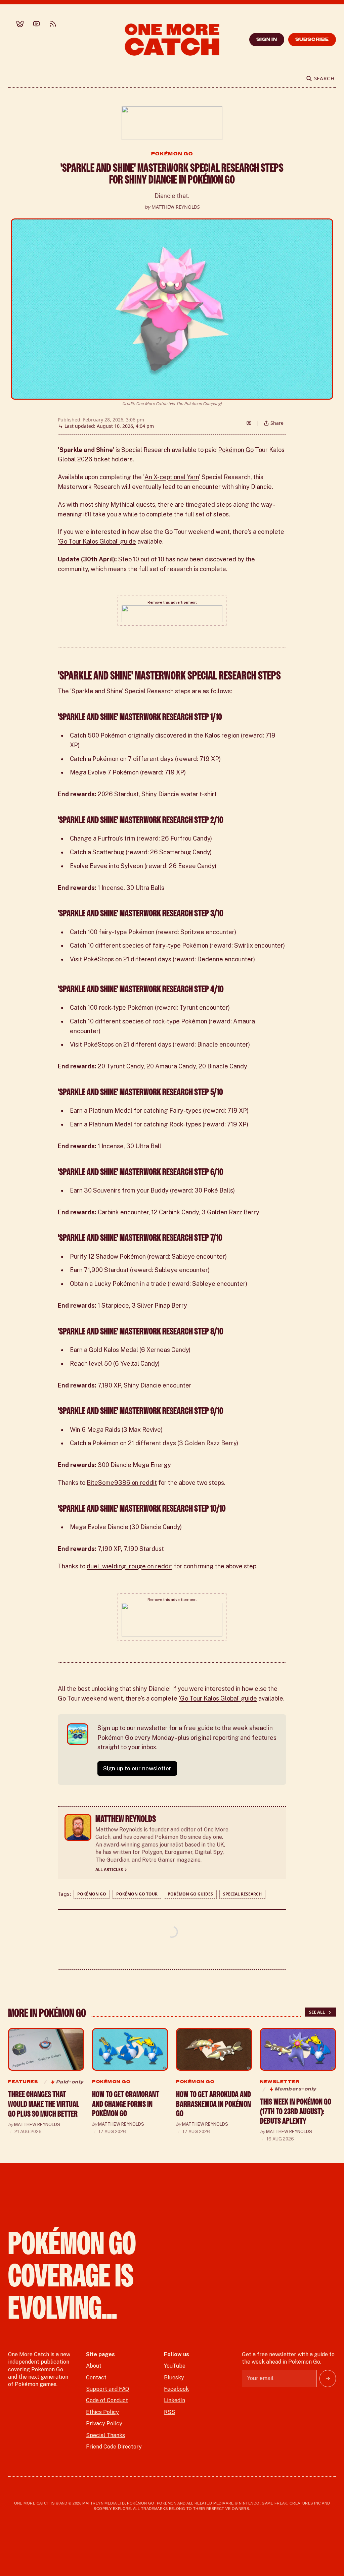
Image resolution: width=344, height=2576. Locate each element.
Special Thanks (105, 2435)
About (94, 2366)
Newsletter (280, 2082)
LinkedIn (175, 2400)
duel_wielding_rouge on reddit (130, 1566)
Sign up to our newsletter (137, 1768)
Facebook (176, 2389)
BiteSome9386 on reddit (122, 1483)
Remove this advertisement (172, 602)
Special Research (242, 1894)
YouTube (175, 2366)
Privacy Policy (104, 2423)
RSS (169, 2412)
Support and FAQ (107, 2389)
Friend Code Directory (114, 2447)
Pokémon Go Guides (190, 1894)
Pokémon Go (172, 154)
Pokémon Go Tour (137, 1894)
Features (23, 2082)
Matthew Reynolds (176, 207)
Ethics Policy (102, 2412)
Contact (96, 2378)
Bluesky (174, 2378)
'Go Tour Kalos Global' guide (97, 541)
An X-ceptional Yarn (172, 477)
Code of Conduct (107, 2400)
